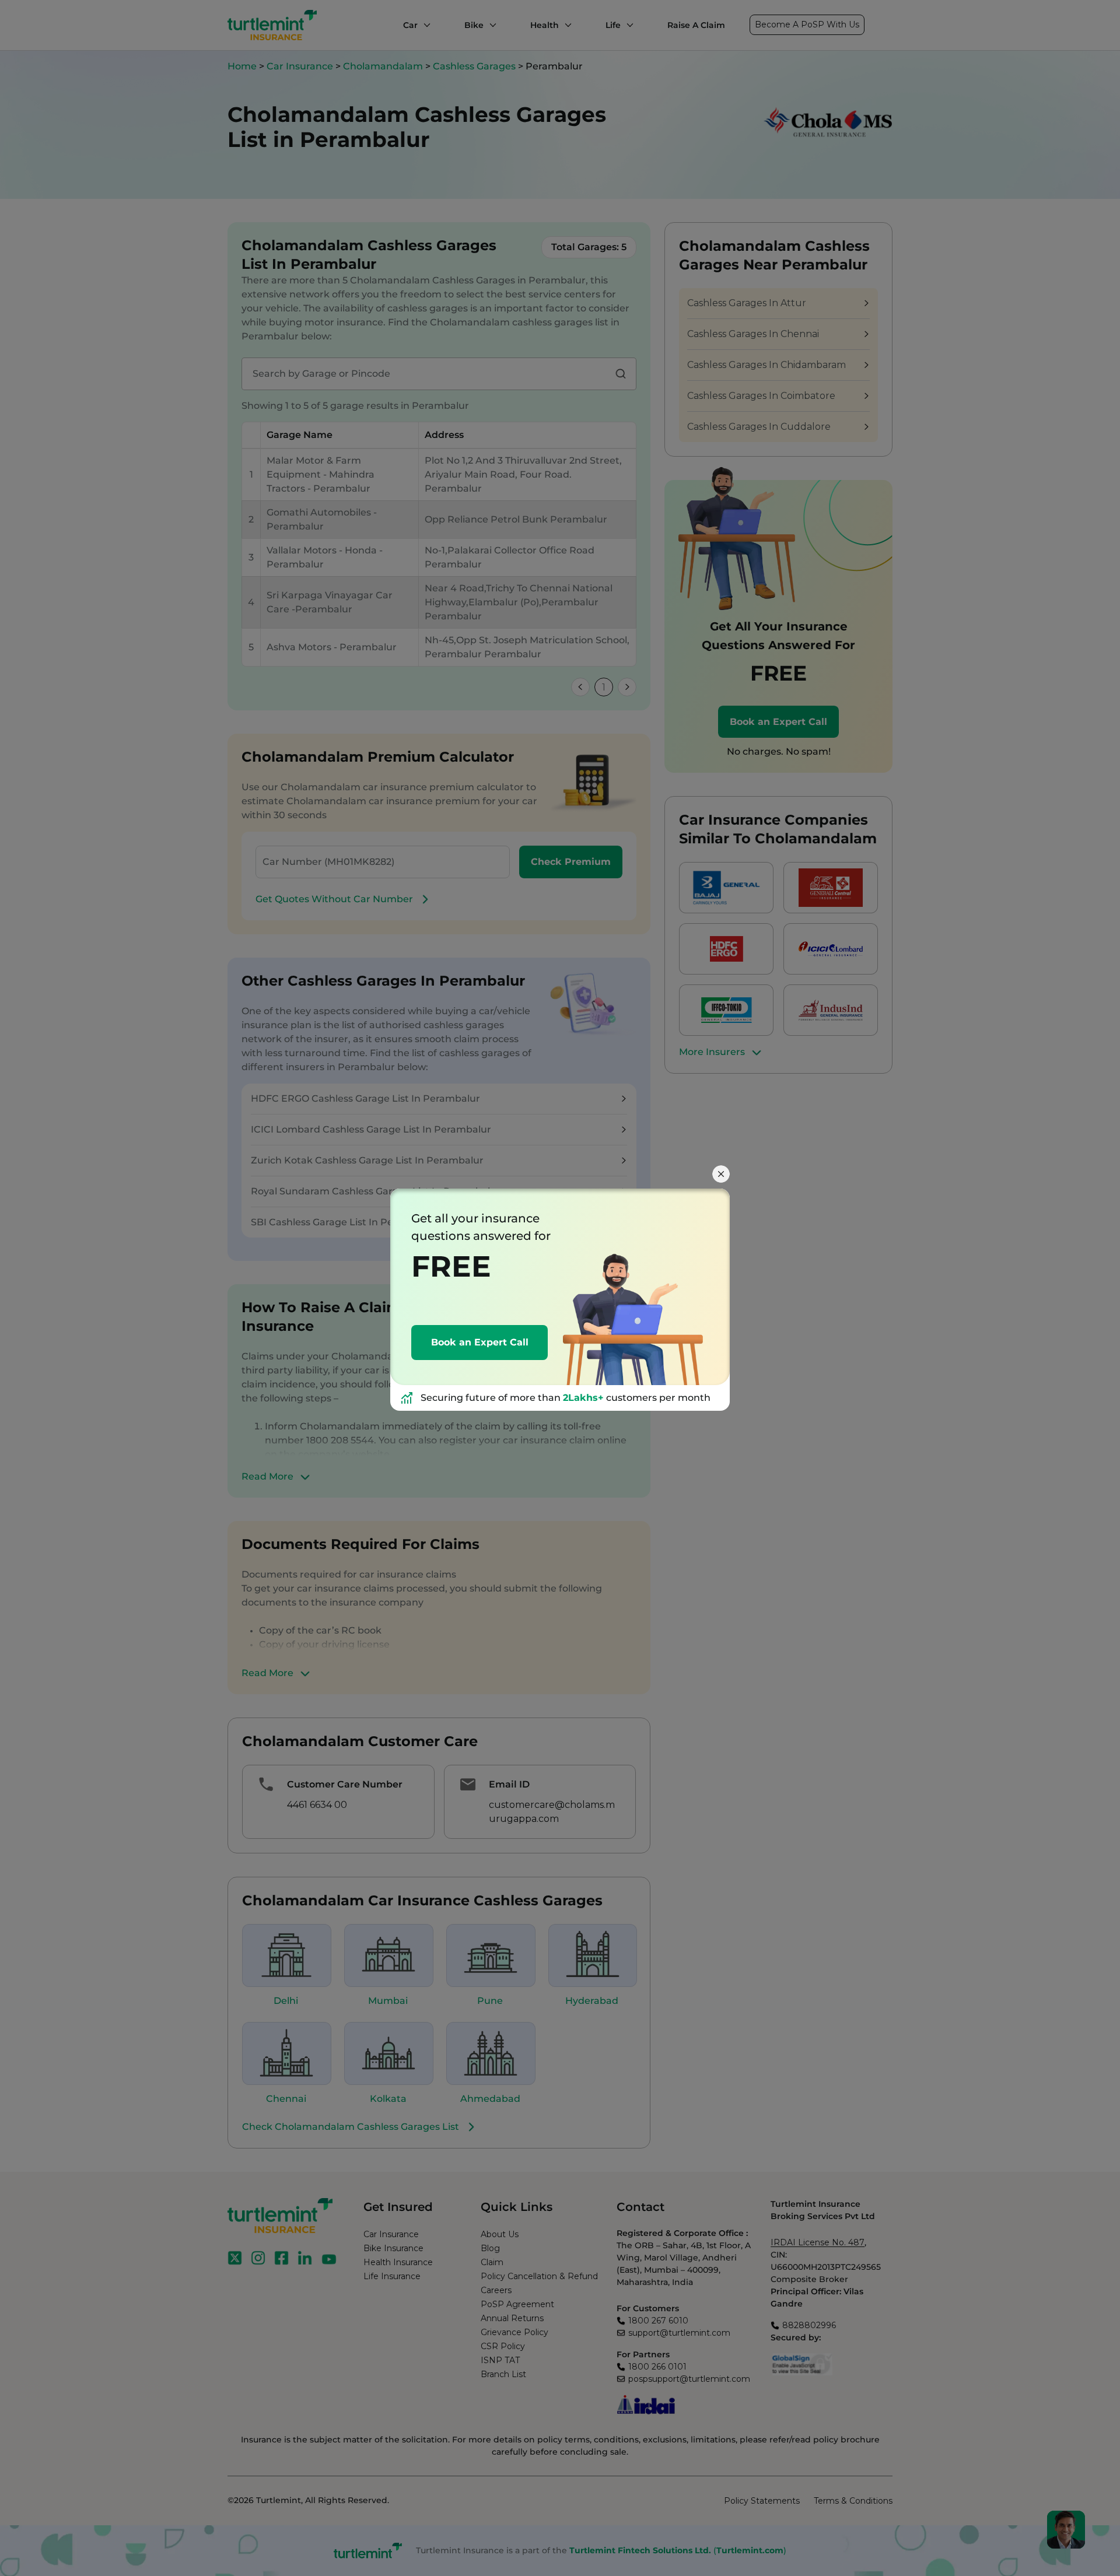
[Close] (721, 1174)
